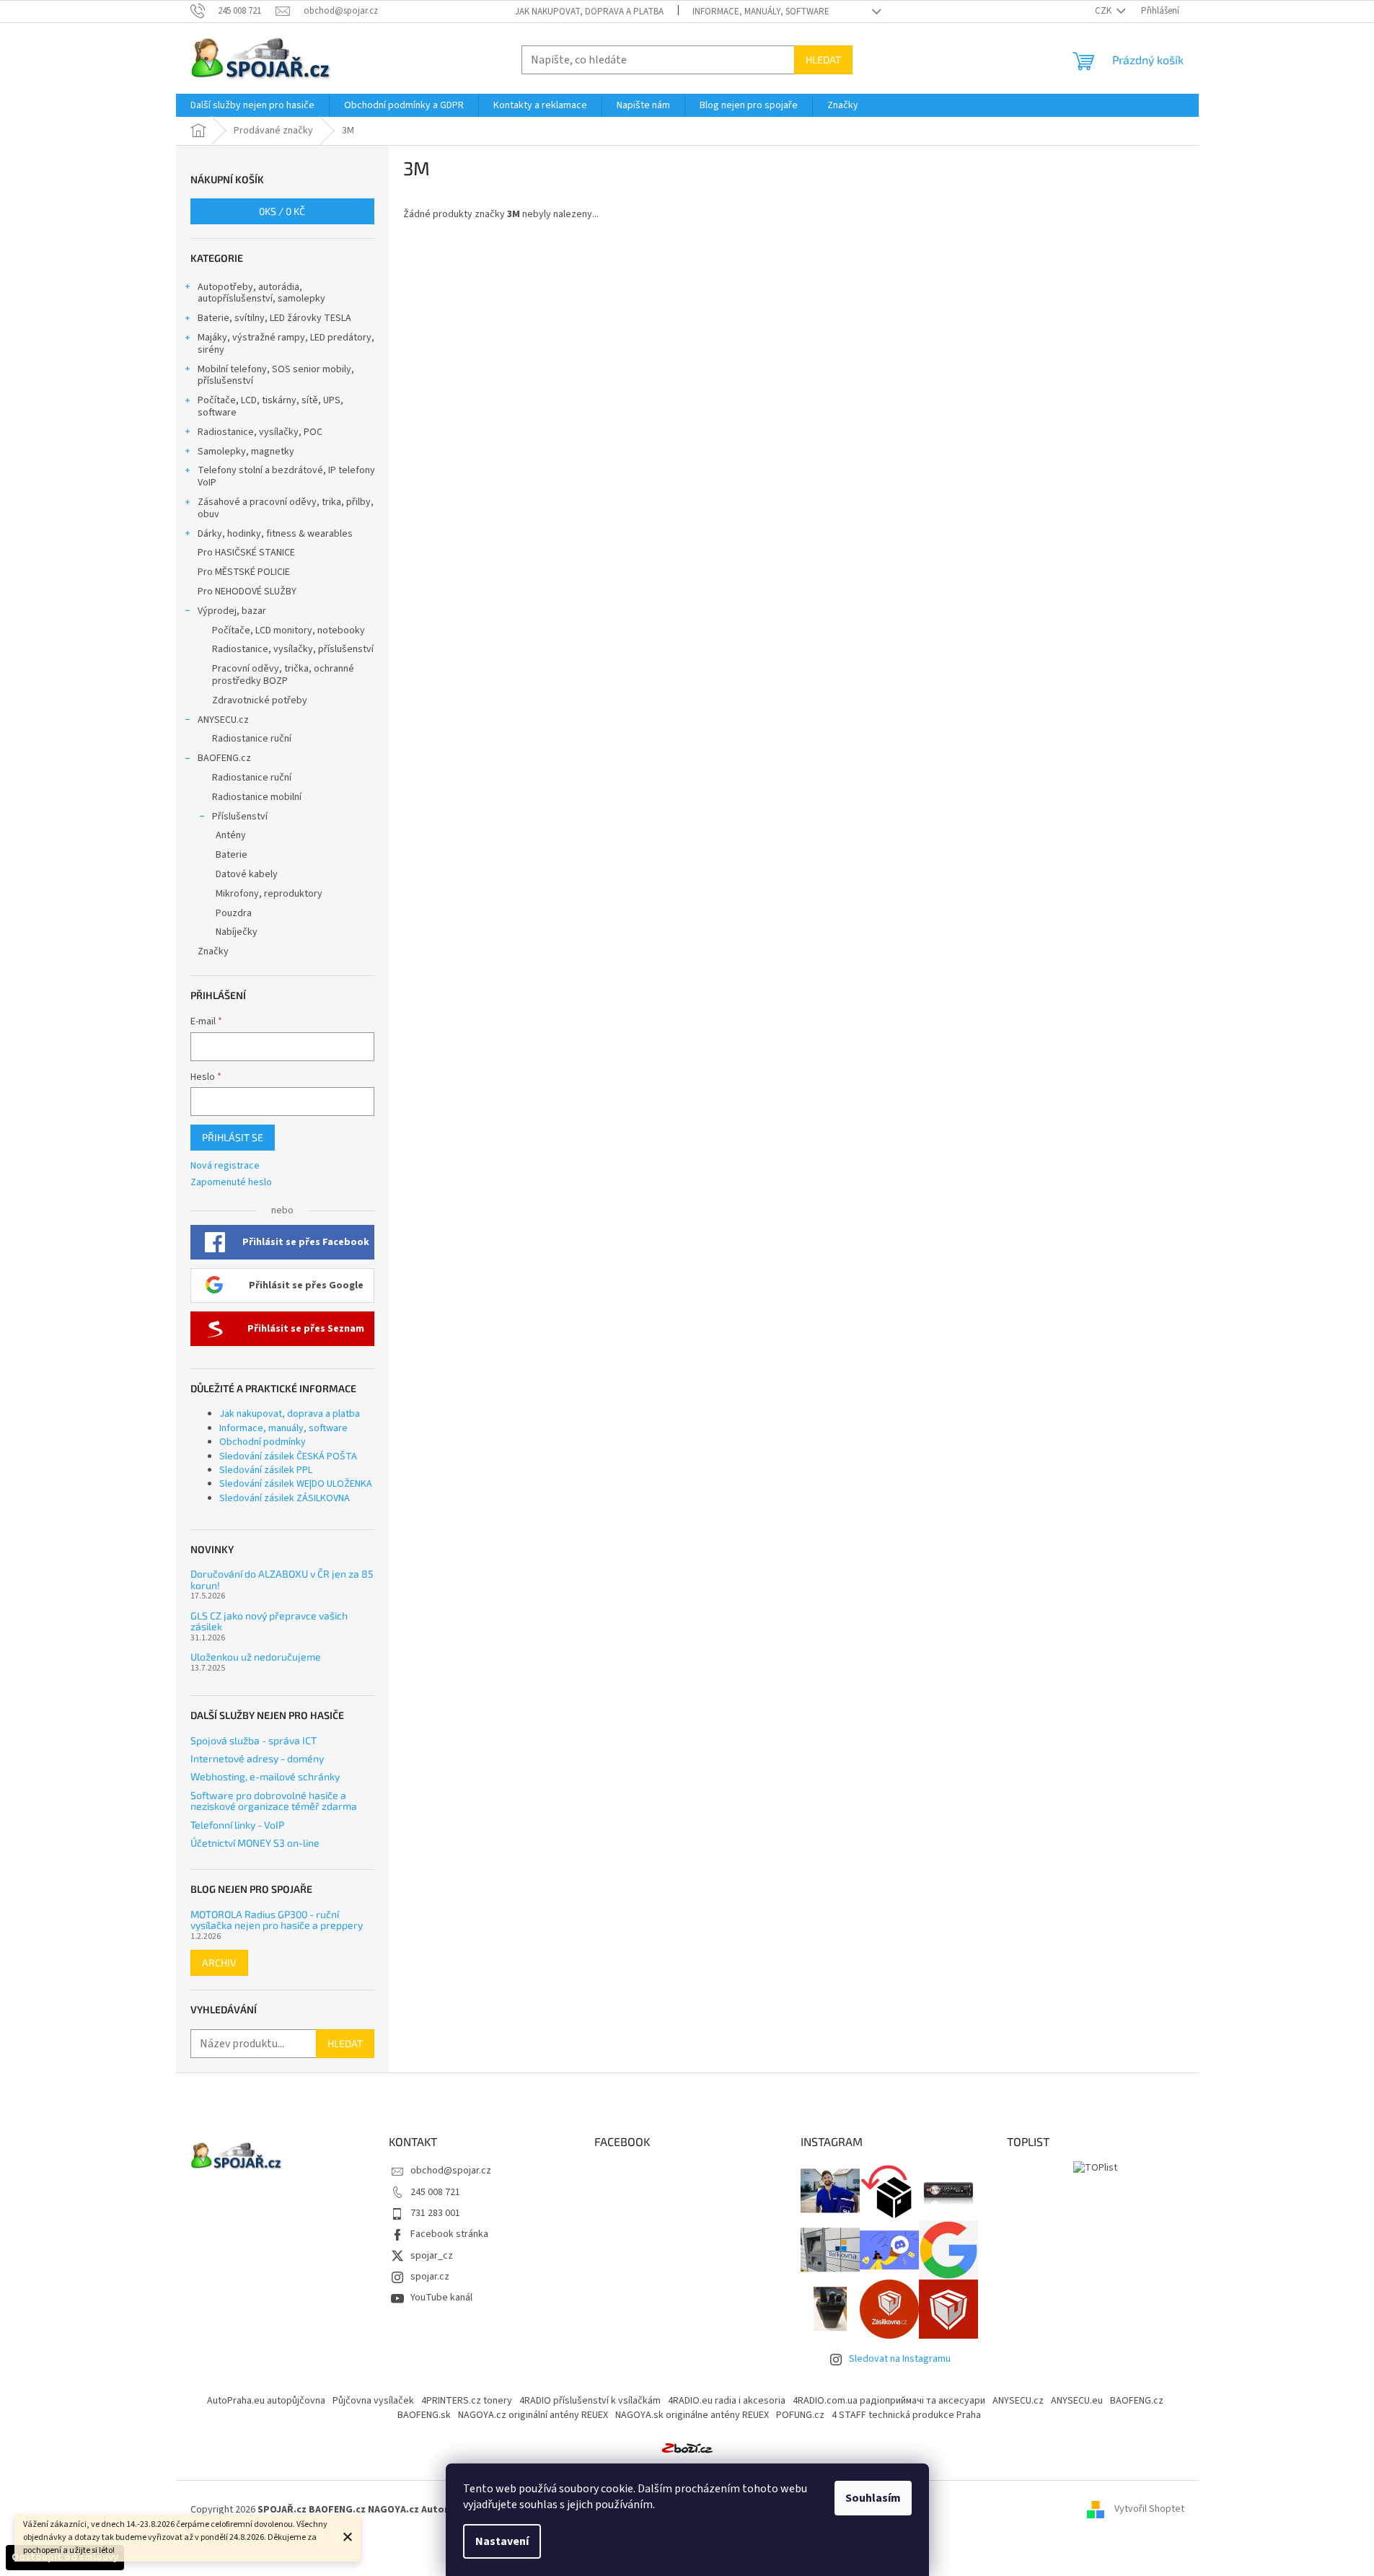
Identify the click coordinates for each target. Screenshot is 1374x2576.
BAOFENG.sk (424, 2415)
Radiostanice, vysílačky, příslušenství (293, 649)
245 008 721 (435, 2192)
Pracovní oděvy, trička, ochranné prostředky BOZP (283, 675)
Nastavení (502, 2541)
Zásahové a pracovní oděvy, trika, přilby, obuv (286, 508)
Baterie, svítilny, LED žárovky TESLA (274, 318)
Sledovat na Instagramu (900, 2359)
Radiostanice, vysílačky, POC (260, 432)
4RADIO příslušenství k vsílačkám (590, 2401)
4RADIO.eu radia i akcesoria (727, 2401)
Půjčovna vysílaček (373, 2401)
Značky (213, 951)
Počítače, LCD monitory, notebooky (289, 630)
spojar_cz (432, 2256)
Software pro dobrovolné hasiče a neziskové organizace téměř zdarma (274, 1801)
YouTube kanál (441, 2298)
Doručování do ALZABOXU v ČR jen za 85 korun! (282, 1579)
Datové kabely (247, 874)
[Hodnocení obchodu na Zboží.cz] (687, 2448)
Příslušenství (240, 817)
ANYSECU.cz (223, 720)
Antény (231, 835)
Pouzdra (234, 913)
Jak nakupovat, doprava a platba (589, 12)
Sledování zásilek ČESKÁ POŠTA (288, 1456)
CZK (1104, 11)
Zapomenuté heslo (231, 1183)
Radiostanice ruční (252, 739)
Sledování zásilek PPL (266, 1470)
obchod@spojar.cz (451, 2171)
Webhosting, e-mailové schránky (265, 1776)
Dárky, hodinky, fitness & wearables (275, 534)
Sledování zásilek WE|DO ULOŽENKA (296, 1484)
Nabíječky (237, 932)
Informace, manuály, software (761, 12)
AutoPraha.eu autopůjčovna (266, 2401)
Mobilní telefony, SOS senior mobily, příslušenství (276, 375)
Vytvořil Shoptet (1149, 2510)
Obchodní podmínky (263, 1442)
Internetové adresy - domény (257, 1758)
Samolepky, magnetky (246, 452)
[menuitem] (252, 105)
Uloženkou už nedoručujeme (256, 1657)
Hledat (823, 60)
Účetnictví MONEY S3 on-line (255, 1843)
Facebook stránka (449, 2234)
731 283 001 (435, 2213)
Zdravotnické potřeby (260, 700)
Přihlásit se (233, 1137)
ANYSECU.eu (1077, 2401)
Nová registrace (225, 1166)
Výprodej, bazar (232, 611)
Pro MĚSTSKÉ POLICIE (244, 572)
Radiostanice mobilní (257, 797)
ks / (282, 211)
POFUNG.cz (800, 2415)
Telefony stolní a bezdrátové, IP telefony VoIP (286, 476)
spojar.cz (430, 2277)
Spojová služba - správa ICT (254, 1740)
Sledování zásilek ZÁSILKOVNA (285, 1498)
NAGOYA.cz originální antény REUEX (533, 2415)
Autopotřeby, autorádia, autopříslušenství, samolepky (261, 293)
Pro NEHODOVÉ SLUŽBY (247, 592)
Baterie (232, 855)
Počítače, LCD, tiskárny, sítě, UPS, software (270, 406)
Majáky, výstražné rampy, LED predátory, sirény (286, 344)
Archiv (219, 1962)
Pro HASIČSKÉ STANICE (246, 553)
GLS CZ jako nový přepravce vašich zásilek (269, 1621)
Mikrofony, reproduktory (269, 894)
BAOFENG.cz (224, 758)
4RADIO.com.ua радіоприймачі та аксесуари (889, 2401)
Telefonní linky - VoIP (237, 1825)
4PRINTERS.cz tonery (467, 2401)
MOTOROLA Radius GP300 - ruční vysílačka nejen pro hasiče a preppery (277, 1920)
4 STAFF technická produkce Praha (906, 2415)
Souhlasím (873, 2498)
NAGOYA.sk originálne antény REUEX (692, 2415)
